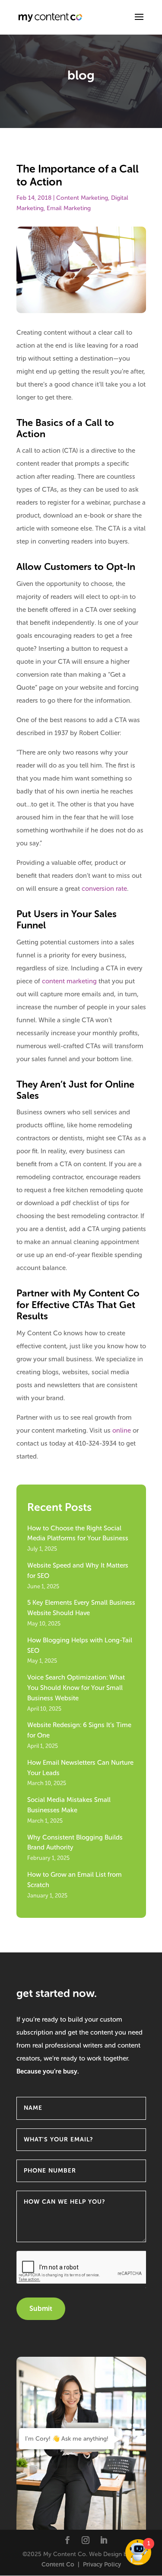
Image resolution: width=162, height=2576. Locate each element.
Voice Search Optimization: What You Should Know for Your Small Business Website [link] (76, 1688)
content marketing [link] (69, 981)
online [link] (122, 1430)
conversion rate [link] (104, 889)
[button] (139, 22)
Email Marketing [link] (69, 208)
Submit (41, 2309)
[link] (51, 17)
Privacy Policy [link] (102, 2565)
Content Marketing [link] (82, 198)
